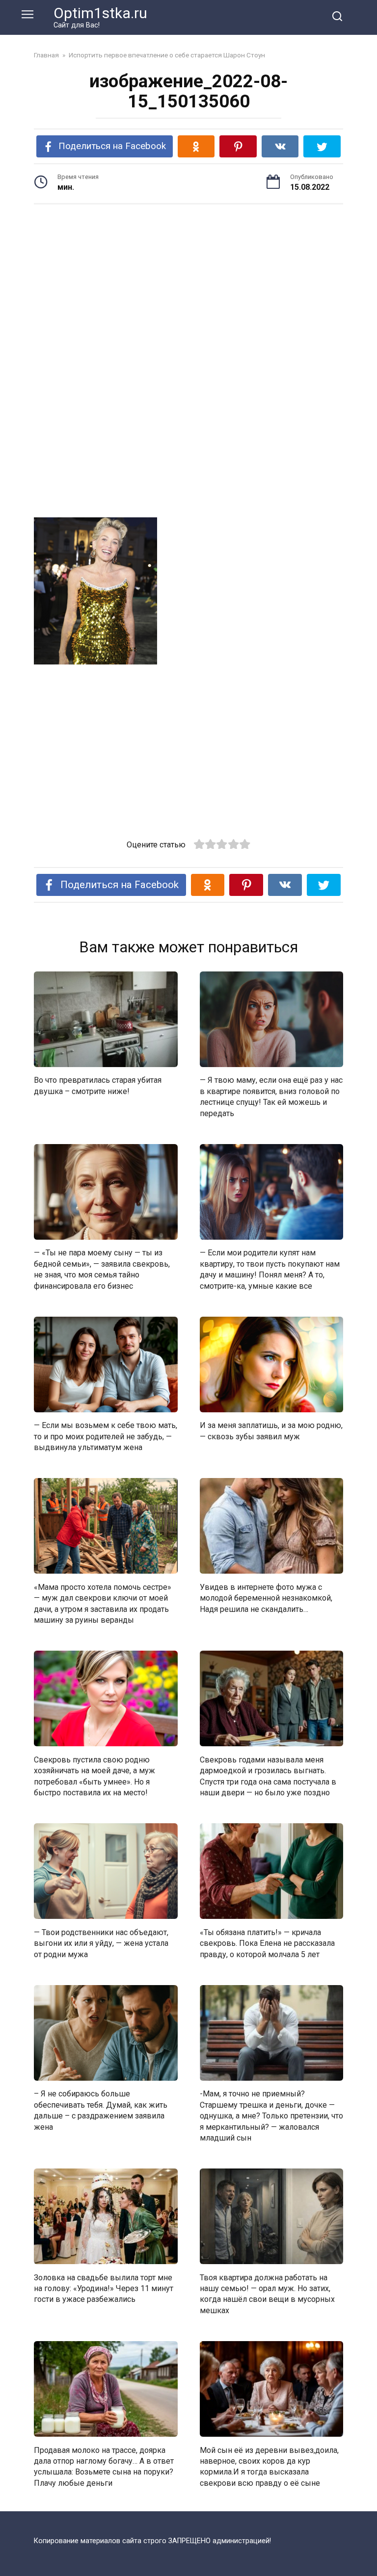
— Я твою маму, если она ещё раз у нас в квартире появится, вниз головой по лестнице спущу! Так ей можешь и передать (271, 1097)
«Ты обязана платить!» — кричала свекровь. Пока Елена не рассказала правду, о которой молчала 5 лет (267, 1943)
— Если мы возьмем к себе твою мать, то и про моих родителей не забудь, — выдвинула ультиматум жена (106, 1436)
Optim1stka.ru (100, 13)
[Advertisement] (188, 288)
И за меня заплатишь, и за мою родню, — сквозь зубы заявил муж (271, 1431)
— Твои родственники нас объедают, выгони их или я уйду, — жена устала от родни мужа (101, 1943)
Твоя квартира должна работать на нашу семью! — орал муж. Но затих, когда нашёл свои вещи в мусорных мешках (267, 2294)
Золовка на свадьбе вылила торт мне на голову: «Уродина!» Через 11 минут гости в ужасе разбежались (104, 2288)
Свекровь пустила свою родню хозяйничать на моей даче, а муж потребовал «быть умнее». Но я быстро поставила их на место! (94, 1776)
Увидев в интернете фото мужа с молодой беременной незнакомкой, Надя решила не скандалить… (266, 1598)
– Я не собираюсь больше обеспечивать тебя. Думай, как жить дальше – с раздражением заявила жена (101, 2110)
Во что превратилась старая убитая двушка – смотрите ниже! (98, 1085)
